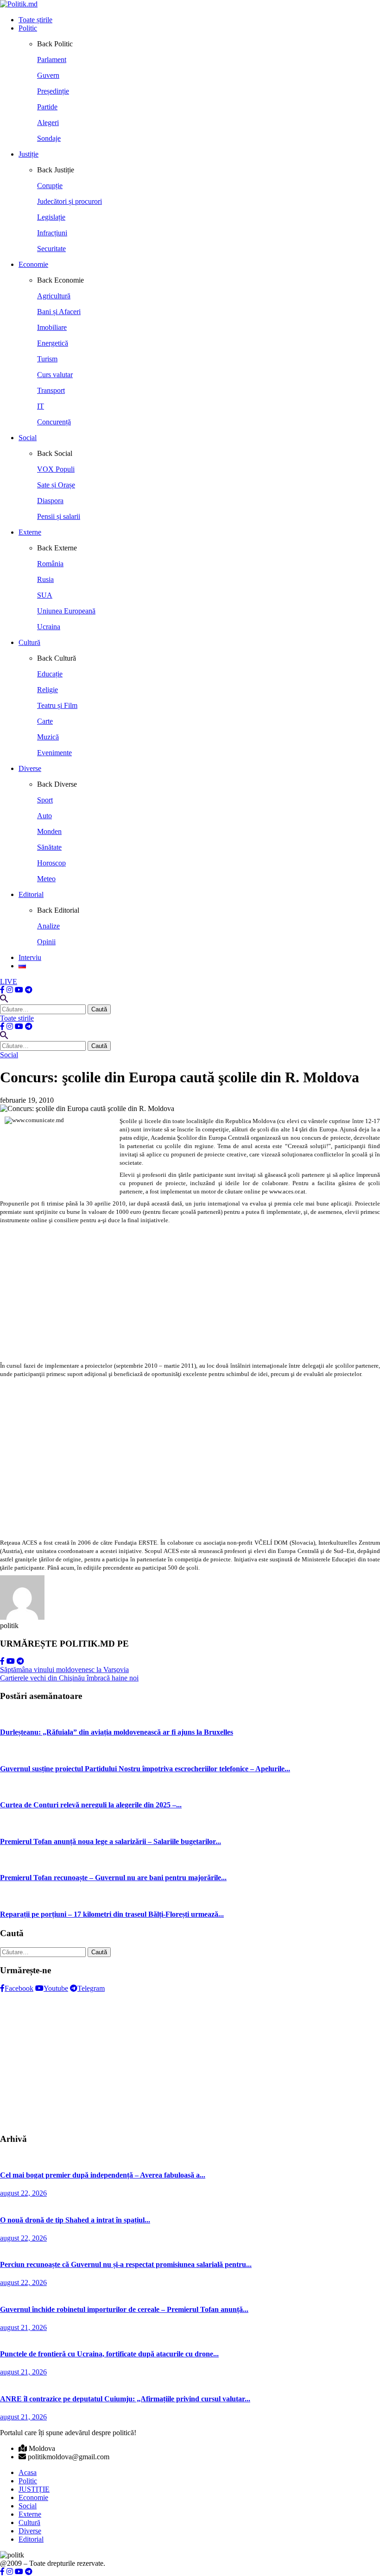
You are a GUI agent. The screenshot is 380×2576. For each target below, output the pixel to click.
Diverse (30, 768)
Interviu (30, 957)
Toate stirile (17, 1018)
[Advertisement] (190, 1293)
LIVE (9, 982)
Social (28, 438)
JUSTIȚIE (34, 2489)
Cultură (29, 642)
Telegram (91, 1988)
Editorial (31, 894)
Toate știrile (35, 20)
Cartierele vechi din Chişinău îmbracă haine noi (69, 1678)
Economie (33, 264)
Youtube (56, 1988)
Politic (28, 28)
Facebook (19, 1988)
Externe (30, 532)
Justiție (28, 154)
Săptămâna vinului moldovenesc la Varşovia (64, 1670)
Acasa (28, 2472)
